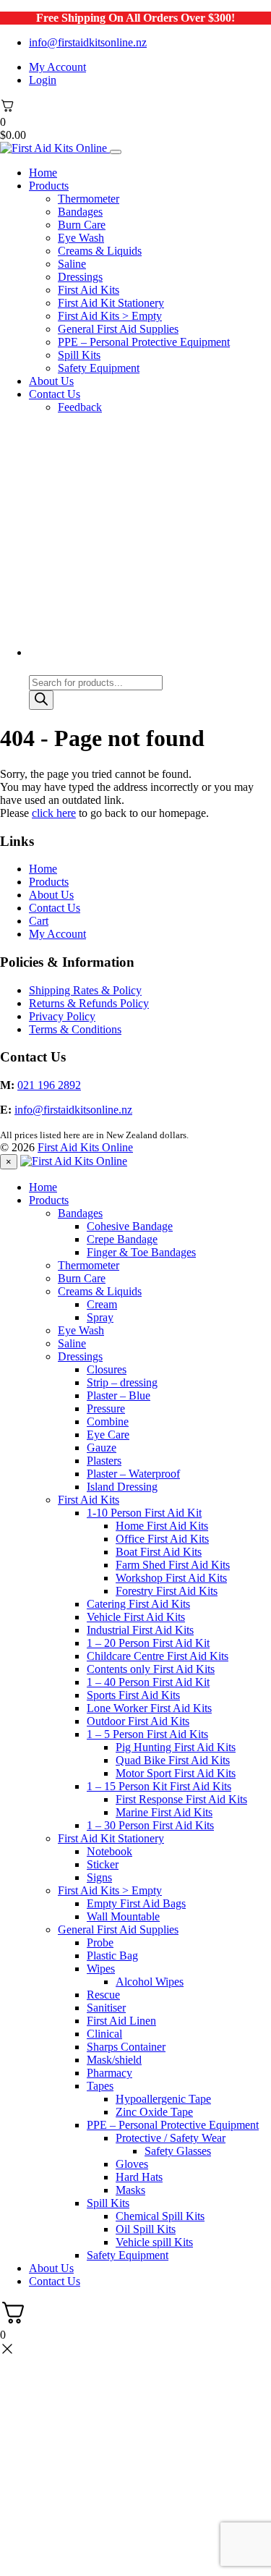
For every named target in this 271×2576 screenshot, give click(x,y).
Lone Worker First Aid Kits (149, 1708)
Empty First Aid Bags (136, 1903)
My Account (57, 67)
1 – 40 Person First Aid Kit (148, 1682)
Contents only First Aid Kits (151, 1669)
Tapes (100, 2086)
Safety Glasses (178, 2151)
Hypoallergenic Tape (163, 2099)
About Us (51, 381)
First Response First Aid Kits (181, 1799)
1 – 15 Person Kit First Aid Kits (159, 1786)
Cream (102, 1304)
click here (54, 813)
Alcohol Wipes (150, 1982)
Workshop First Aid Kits (171, 1578)
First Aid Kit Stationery (111, 303)
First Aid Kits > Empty (110, 316)
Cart (39, 921)
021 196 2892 (49, 1085)
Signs (99, 1877)
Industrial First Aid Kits (140, 1630)
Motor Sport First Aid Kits (176, 1773)
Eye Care (108, 1435)
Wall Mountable (123, 1916)
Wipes (101, 1969)
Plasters (104, 1461)
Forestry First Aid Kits (167, 1591)
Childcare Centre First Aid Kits (158, 1656)
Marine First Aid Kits (164, 1812)
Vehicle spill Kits (154, 2242)
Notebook (109, 1851)
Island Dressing (122, 1487)
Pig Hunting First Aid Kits (176, 1747)
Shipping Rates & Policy (85, 990)
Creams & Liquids (100, 251)
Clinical (104, 2034)
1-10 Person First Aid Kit (144, 1513)
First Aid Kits (89, 290)
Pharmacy (109, 2073)
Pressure (106, 1408)
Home (43, 173)
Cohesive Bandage (130, 1226)
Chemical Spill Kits (160, 2216)
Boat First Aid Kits (159, 1552)
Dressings (80, 277)
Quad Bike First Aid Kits (173, 1760)
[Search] (41, 700)
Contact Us (55, 394)
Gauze (102, 1448)
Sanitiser (106, 2008)
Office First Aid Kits (162, 1539)
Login (43, 80)
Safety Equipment (99, 368)
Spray (100, 1317)
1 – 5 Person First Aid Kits (147, 1734)
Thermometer (89, 199)
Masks (130, 2190)
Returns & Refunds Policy (89, 1003)
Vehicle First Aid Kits (136, 1617)
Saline (72, 264)
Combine (108, 1422)
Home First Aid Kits (162, 1526)
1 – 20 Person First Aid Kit (148, 1643)
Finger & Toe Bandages (141, 1252)
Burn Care (82, 225)
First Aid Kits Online (85, 1147)
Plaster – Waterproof (133, 1474)
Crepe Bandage (122, 1239)
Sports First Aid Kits (133, 1695)
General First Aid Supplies (118, 329)
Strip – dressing (122, 1382)
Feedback (80, 407)
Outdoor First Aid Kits (138, 1721)
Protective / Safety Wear (171, 2138)
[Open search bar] (35, 668)
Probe (100, 1942)
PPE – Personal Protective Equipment (144, 342)
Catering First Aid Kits (138, 1604)
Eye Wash (81, 238)
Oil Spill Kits (146, 2229)
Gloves (132, 2164)
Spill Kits (79, 355)
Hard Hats (139, 2177)
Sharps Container (126, 2047)
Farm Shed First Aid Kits (173, 1565)
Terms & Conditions (75, 1029)
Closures (107, 1369)
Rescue (103, 1995)
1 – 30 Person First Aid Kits (150, 1825)
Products (49, 186)
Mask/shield (114, 2060)
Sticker (103, 1864)
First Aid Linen (121, 2021)
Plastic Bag (112, 1956)
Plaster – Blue (119, 1395)
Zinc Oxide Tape (154, 2112)
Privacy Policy (62, 1016)
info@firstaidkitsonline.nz (88, 42)
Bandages (80, 212)
